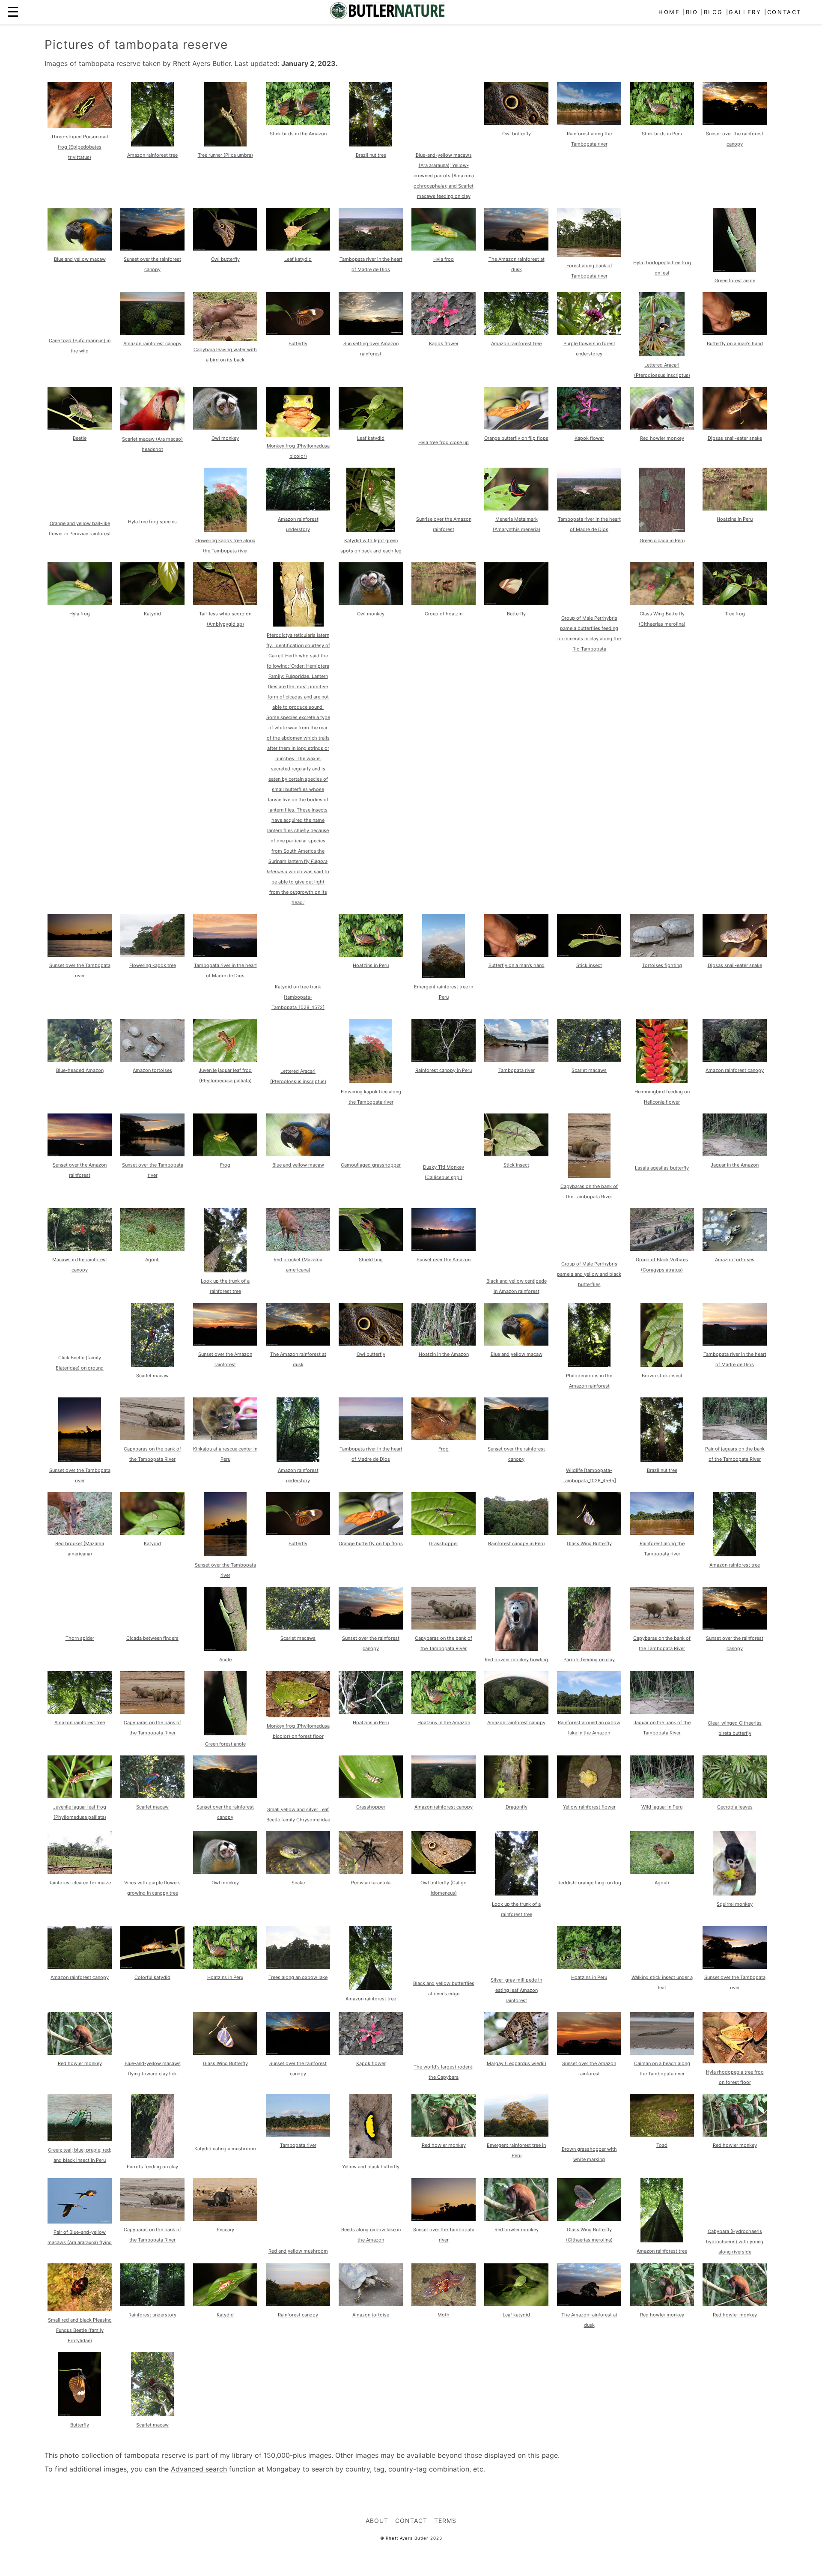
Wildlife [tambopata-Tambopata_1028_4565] (589, 1475)
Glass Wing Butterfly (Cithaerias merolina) (662, 619)
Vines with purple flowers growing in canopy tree (152, 1888)
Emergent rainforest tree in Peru (444, 992)
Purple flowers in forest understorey (589, 349)
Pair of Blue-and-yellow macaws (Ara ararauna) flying (80, 2237)
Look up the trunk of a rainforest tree (225, 1286)
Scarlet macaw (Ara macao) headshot (152, 444)
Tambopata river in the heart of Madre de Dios (371, 264)
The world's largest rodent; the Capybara (444, 2072)
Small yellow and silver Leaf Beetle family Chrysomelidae (298, 1815)
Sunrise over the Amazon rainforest (444, 524)
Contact (784, 12)
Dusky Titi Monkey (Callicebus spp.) (444, 1172)
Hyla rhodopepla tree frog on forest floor (735, 2077)
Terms (445, 2521)
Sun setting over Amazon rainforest (371, 349)
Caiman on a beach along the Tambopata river (662, 2069)
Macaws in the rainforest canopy (80, 1265)
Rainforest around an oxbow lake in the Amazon (589, 1728)
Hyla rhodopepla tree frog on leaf (662, 268)
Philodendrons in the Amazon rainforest (589, 1381)
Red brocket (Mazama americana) (298, 1265)
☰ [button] (13, 12)
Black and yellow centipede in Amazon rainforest (517, 1286)
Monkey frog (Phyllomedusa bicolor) (298, 451)
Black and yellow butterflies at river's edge (444, 1988)
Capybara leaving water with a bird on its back (225, 355)
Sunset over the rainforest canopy (735, 139)
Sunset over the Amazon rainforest (80, 1170)
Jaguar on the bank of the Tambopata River (662, 1728)
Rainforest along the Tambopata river (589, 139)
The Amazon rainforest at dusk (517, 264)
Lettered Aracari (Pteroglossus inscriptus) (662, 370)
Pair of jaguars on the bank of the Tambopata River (735, 1454)
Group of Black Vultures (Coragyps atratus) (662, 1265)
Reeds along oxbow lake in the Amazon (371, 2235)
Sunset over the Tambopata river (80, 970)
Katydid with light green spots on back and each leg (371, 546)
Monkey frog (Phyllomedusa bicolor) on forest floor (298, 1731)
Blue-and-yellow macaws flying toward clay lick (153, 2069)
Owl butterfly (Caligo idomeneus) (444, 1888)
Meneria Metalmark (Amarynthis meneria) (517, 524)
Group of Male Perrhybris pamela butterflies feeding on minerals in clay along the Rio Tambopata (589, 633)
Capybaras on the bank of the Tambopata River (589, 1191)
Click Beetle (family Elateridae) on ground (80, 1363)
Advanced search (199, 2469)
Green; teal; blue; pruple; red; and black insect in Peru (80, 2155)
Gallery (745, 12)
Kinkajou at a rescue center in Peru (225, 1454)
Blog (713, 12)
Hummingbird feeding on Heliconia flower (662, 1097)
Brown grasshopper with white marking (589, 2154)
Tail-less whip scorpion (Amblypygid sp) (225, 619)
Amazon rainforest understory (298, 524)
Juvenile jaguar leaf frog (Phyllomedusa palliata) (225, 1075)
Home (669, 12)
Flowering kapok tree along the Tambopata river (225, 546)
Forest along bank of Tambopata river (589, 271)
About (377, 2521)
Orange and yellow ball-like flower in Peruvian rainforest (80, 528)
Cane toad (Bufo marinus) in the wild (80, 346)
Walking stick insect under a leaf (662, 1982)
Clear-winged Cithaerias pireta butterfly (735, 1728)
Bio (692, 12)
